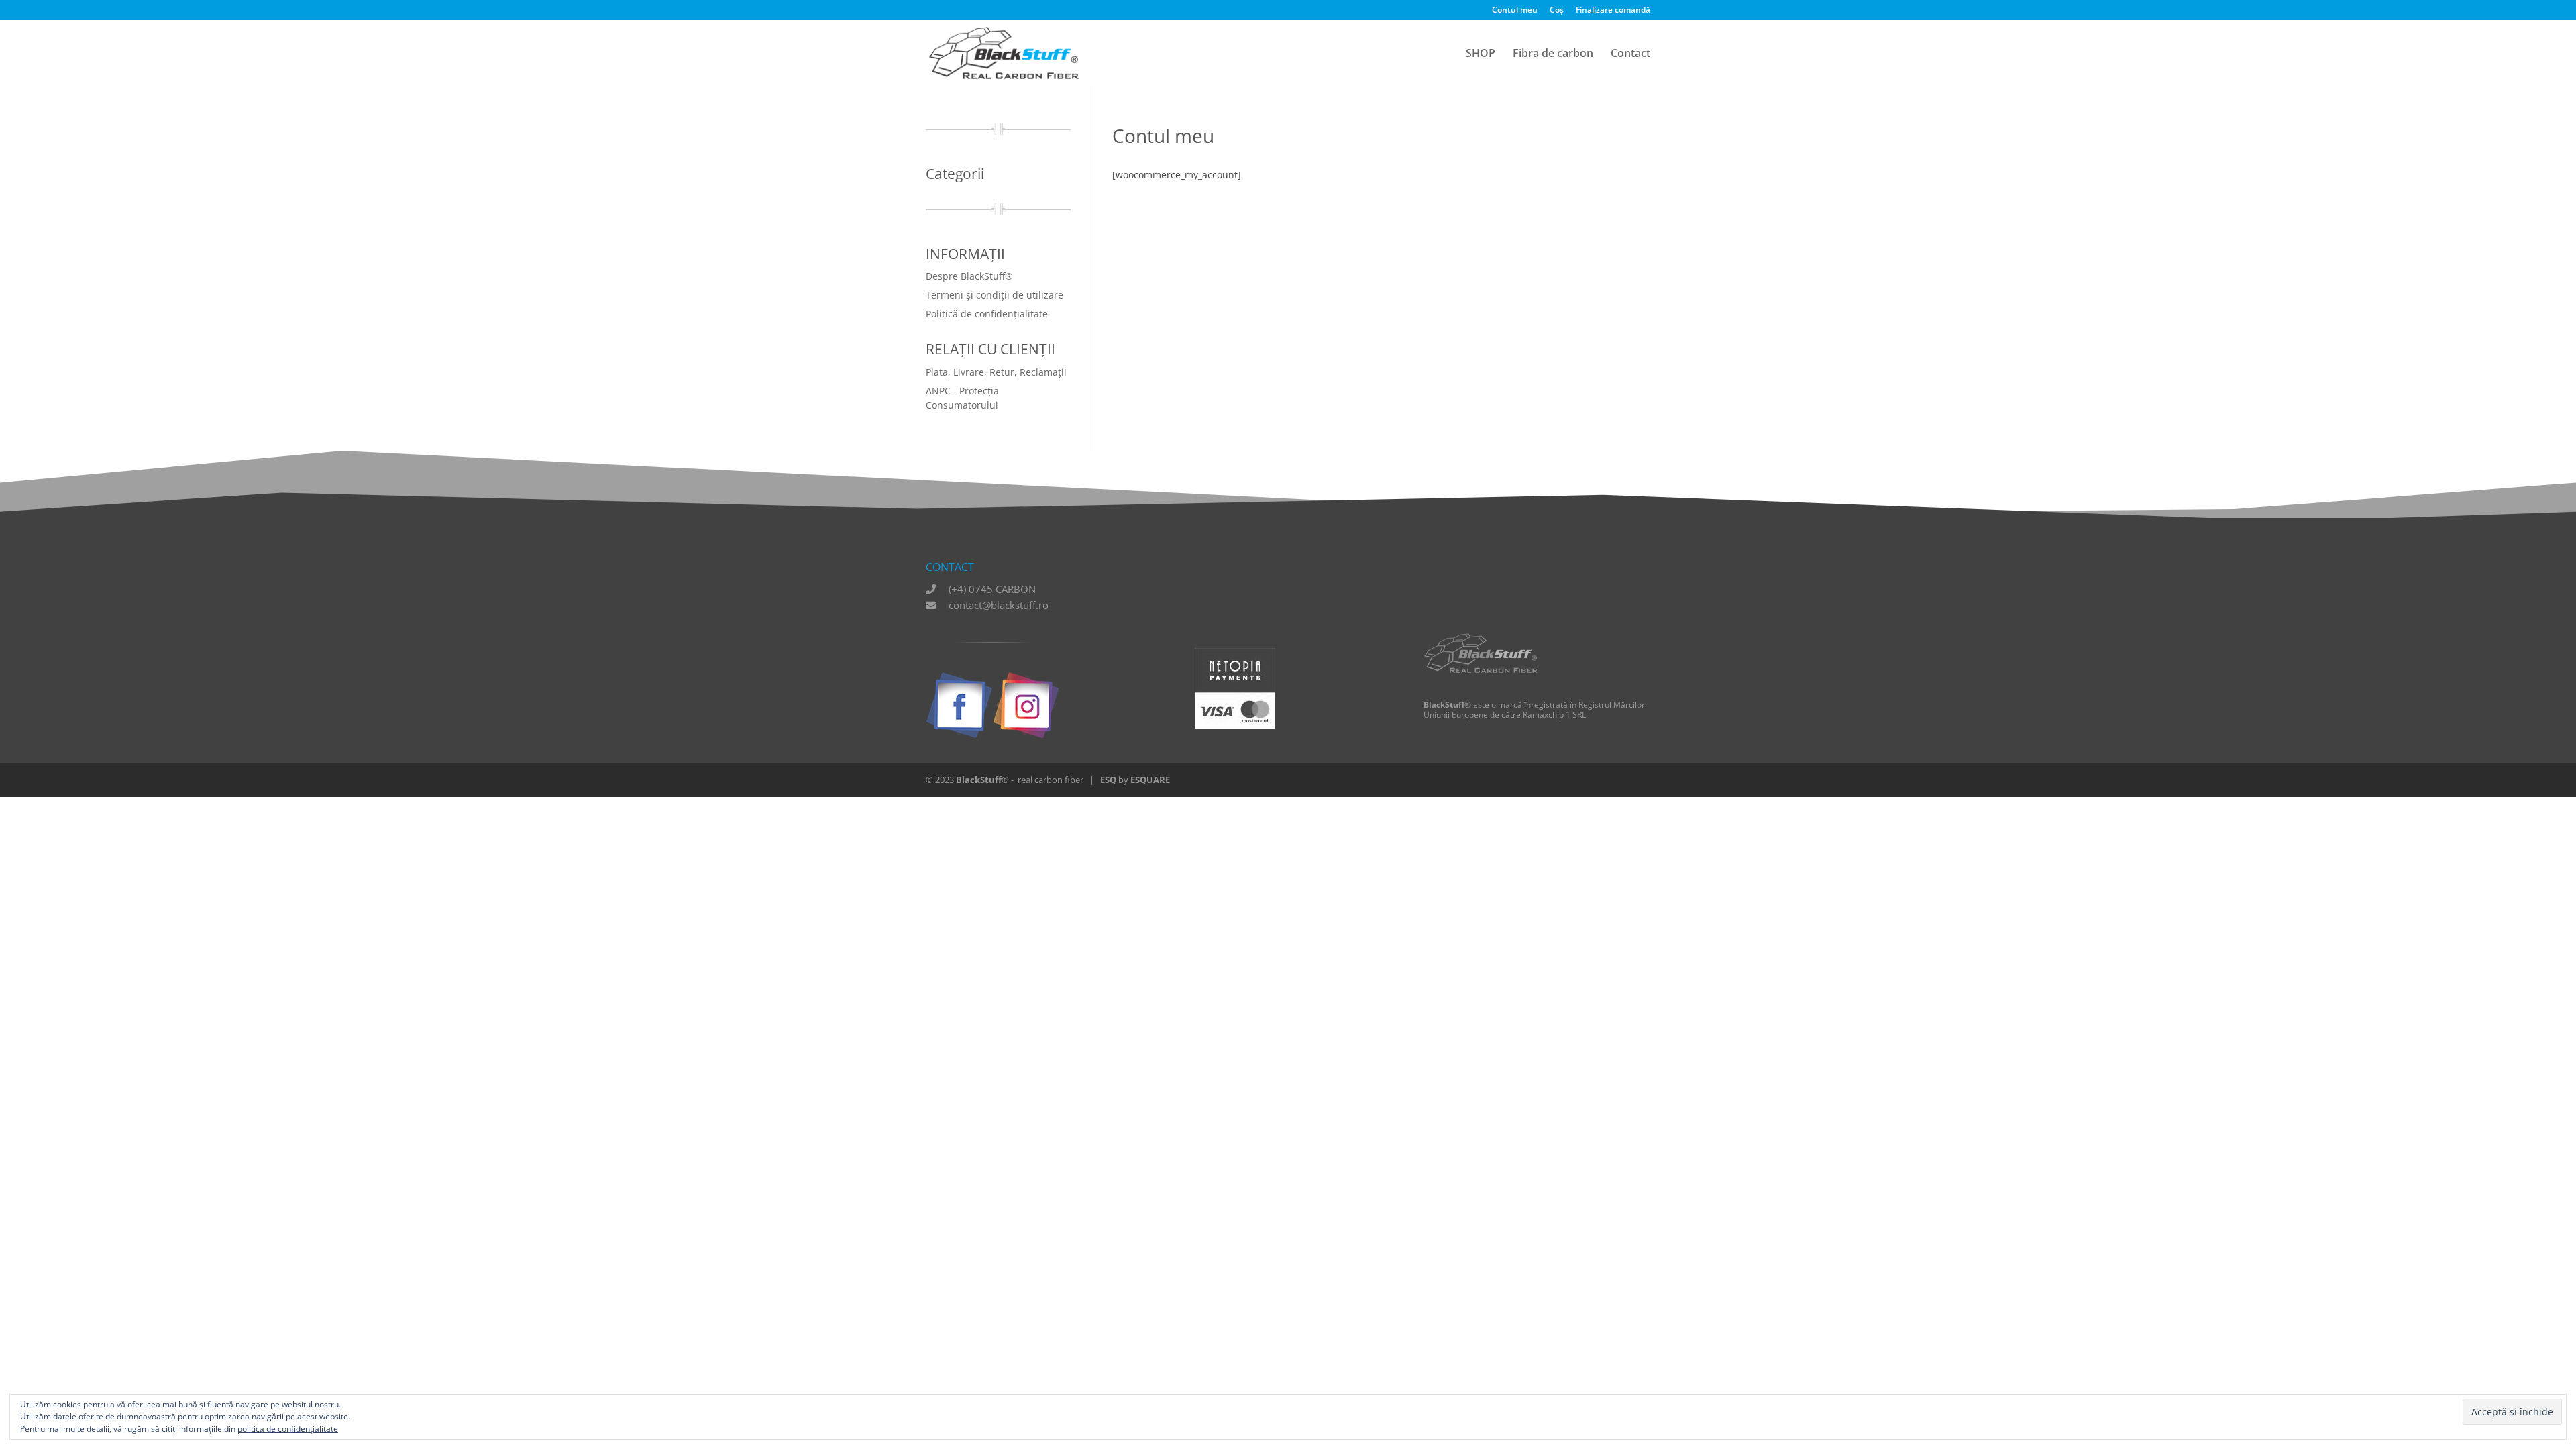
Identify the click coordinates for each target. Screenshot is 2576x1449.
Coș (1557, 11)
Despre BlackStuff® (969, 276)
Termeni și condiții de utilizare (995, 295)
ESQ (1108, 780)
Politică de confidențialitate (987, 314)
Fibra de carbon (1553, 54)
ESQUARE (1150, 780)
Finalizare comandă (1613, 11)
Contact (1630, 54)
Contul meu (1515, 11)
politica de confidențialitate (288, 1429)
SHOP (1481, 54)
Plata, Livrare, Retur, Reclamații (996, 372)
